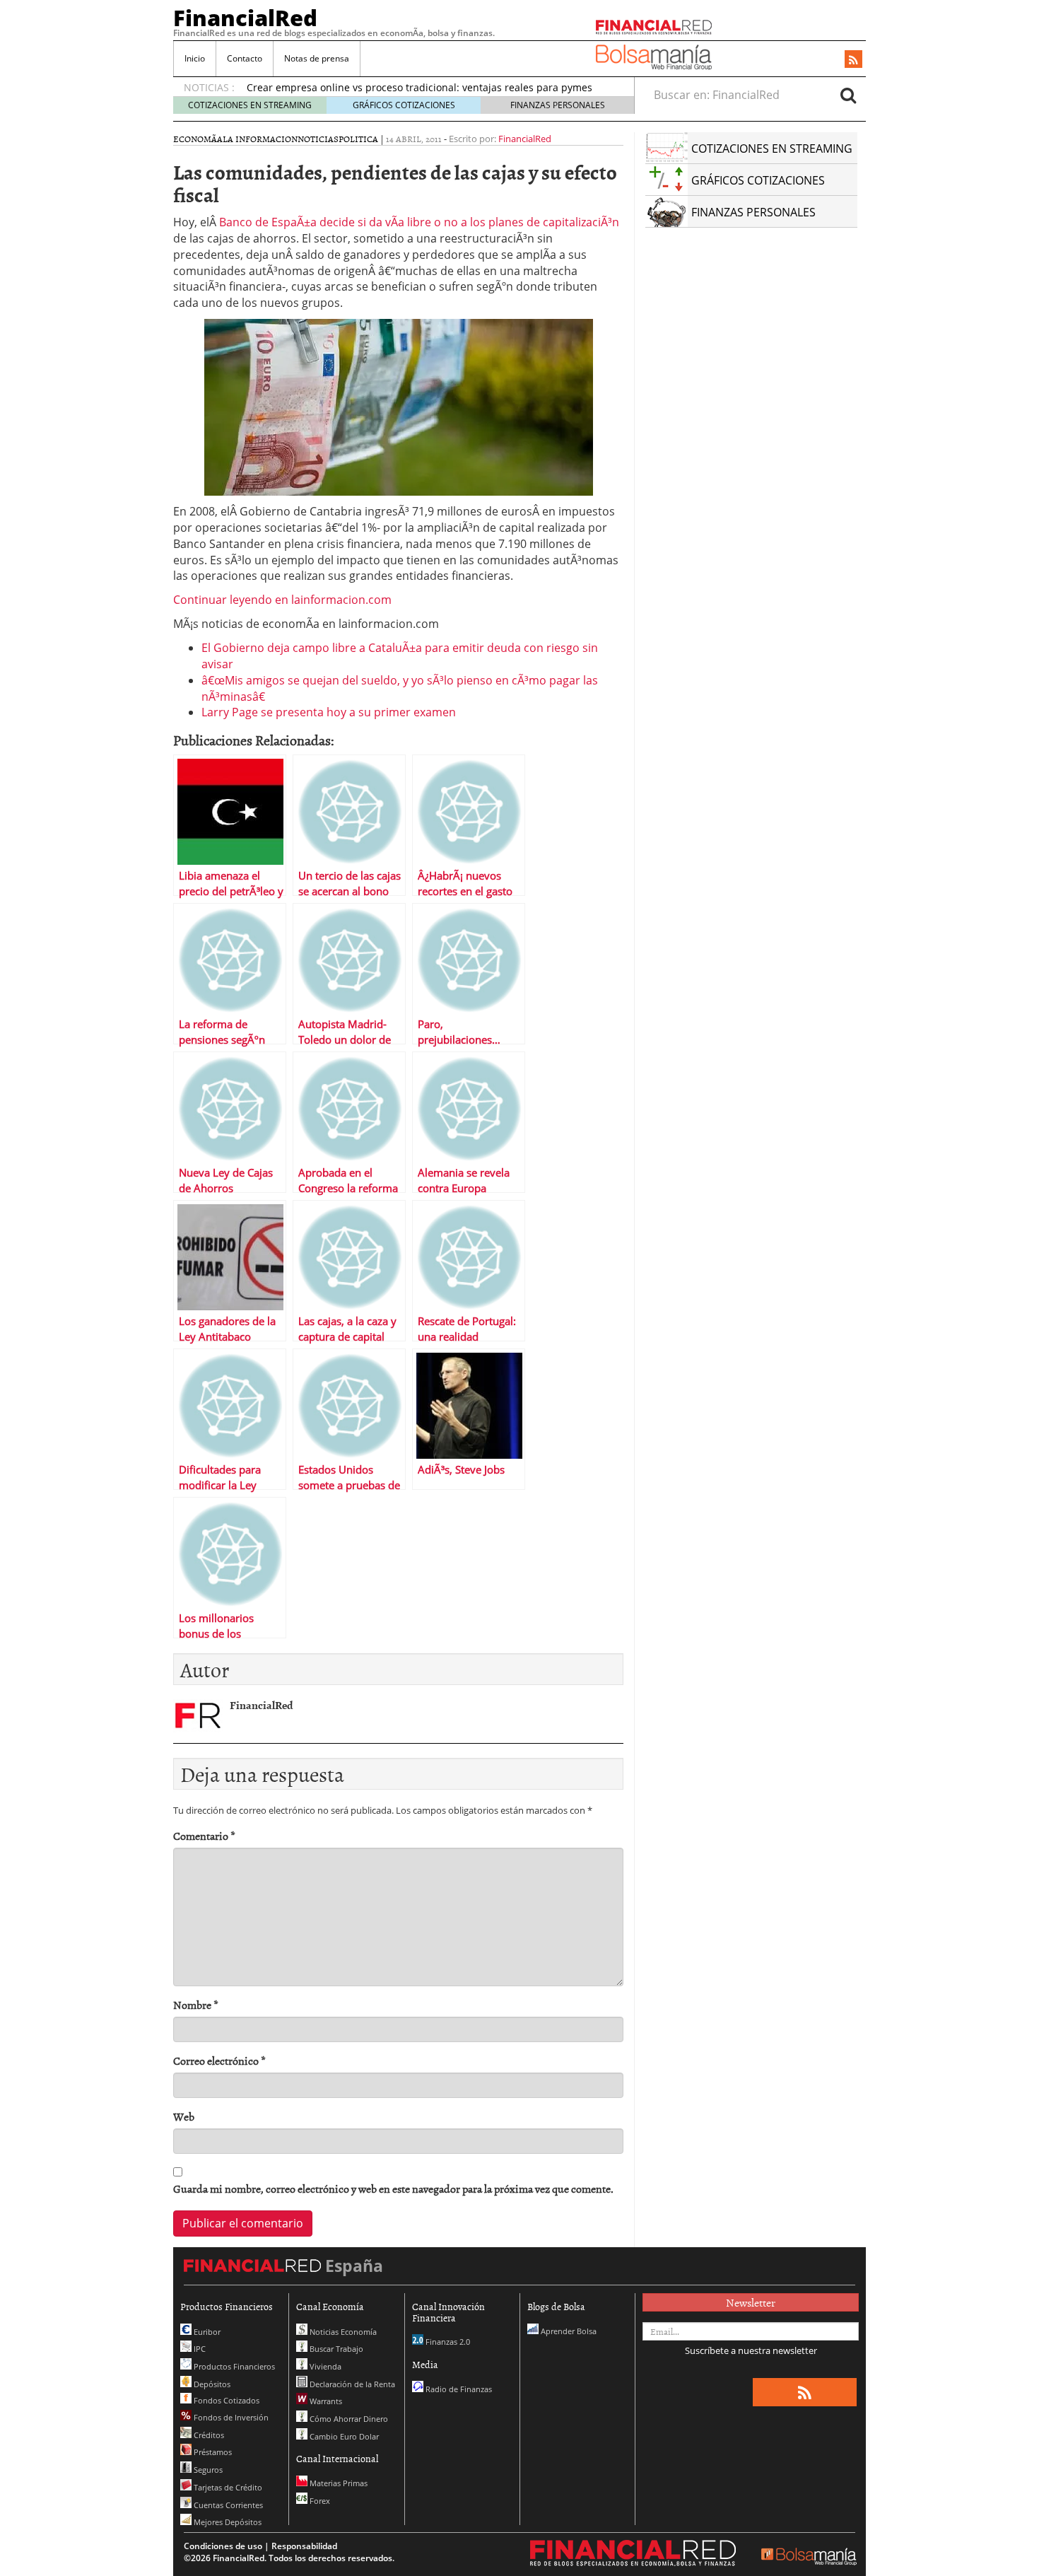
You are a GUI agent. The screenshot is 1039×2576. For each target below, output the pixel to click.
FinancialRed (245, 18)
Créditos (208, 2435)
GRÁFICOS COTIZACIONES (404, 105)
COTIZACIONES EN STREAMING (250, 105)
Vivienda (324, 2366)
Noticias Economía (342, 2332)
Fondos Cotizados (225, 2400)
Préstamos (212, 2452)
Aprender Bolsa (568, 2331)
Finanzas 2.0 (447, 2342)
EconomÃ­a (198, 139)
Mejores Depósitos (227, 2522)
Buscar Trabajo (335, 2349)
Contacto (245, 58)
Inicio (195, 58)
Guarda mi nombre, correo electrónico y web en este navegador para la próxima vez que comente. (393, 2189)
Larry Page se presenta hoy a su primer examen (329, 712)
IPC (199, 2349)
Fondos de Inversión (230, 2417)
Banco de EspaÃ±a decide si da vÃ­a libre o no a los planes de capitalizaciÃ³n (419, 222)
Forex (319, 2501)
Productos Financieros (233, 2366)
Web (184, 2117)
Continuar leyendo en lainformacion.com (282, 600)
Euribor (206, 2332)
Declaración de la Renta (351, 2384)
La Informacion (260, 139)
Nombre (196, 2005)
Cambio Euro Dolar (343, 2436)
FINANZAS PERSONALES (558, 105)
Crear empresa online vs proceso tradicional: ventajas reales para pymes (419, 87)
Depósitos (211, 2384)
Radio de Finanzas (458, 2389)
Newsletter (751, 2302)
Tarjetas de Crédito (227, 2487)
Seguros (207, 2470)
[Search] (848, 95)
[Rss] (853, 60)
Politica (358, 139)
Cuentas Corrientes (227, 2505)
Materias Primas (337, 2483)
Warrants (325, 2401)
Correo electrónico (219, 2061)
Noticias (318, 139)
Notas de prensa (317, 58)
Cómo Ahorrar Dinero (348, 2419)
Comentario (204, 1836)
